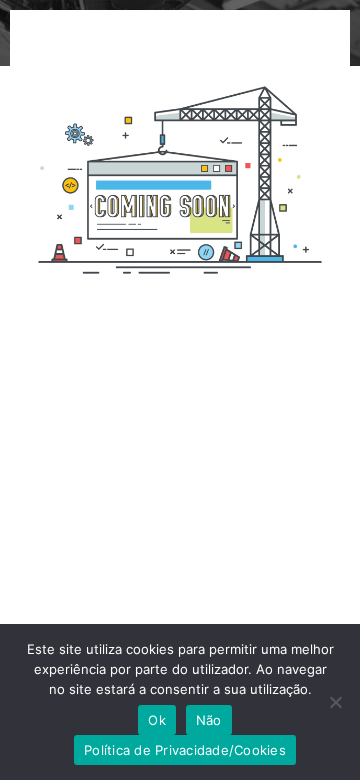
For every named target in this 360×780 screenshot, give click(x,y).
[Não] (335, 702)
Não (209, 720)
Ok (157, 720)
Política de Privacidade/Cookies (185, 750)
